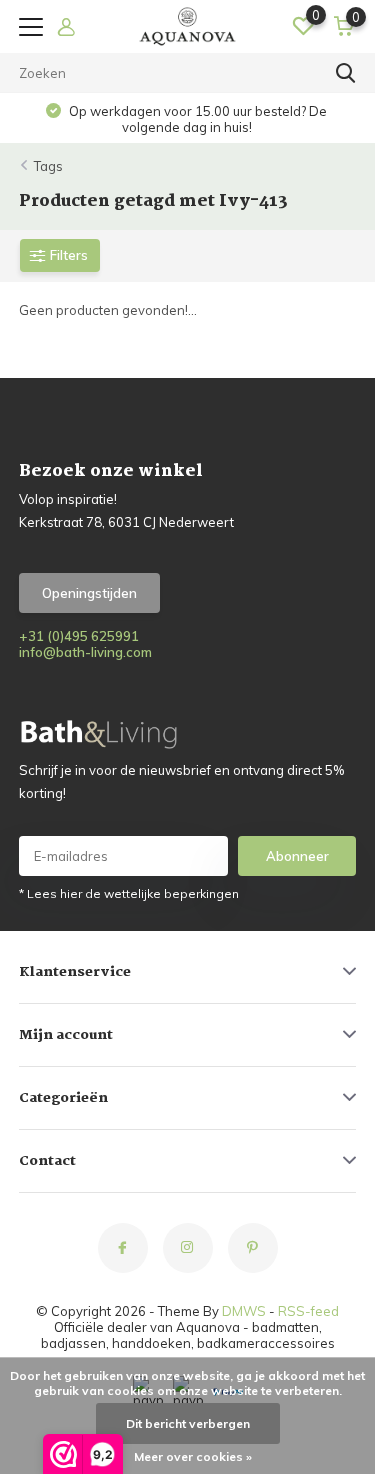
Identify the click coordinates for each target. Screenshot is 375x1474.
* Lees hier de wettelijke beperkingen (129, 893)
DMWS (244, 1311)
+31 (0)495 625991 (79, 636)
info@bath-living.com (85, 652)
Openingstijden (89, 593)
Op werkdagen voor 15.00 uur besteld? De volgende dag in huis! (196, 119)
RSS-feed (308, 1311)
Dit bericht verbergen (188, 1423)
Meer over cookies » (193, 1456)
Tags (48, 166)
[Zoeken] (346, 73)
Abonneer (297, 856)
